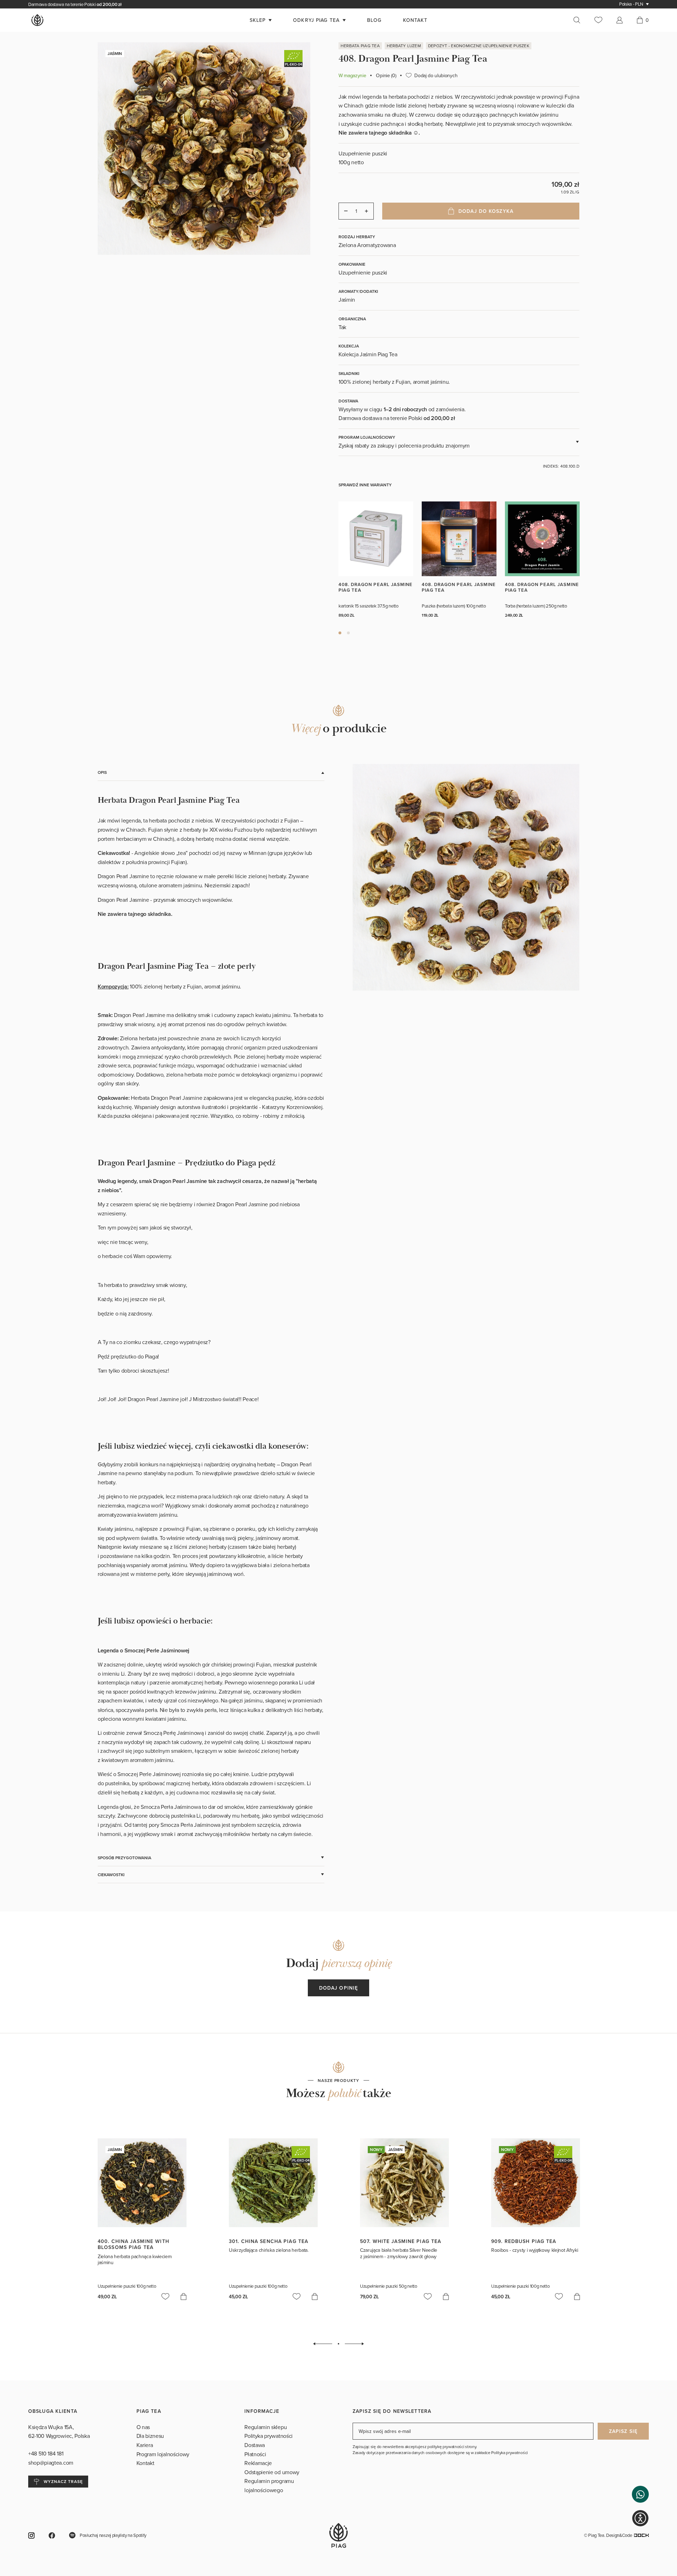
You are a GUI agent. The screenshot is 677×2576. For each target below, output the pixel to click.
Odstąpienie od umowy (272, 2472)
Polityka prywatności (269, 2436)
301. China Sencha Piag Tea (269, 2241)
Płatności (255, 2454)
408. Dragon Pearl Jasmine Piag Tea (376, 587)
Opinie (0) (386, 75)
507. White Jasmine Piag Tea (401, 2241)
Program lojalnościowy (163, 2454)
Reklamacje (258, 2463)
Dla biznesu (150, 2436)
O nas (143, 2427)
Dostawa (255, 2445)
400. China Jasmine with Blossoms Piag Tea (133, 2244)
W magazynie (352, 75)
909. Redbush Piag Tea (524, 2241)
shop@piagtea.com (51, 2463)
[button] (640, 2494)
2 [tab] (348, 633)
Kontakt (145, 2463)
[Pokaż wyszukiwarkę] (580, 20)
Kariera (145, 2445)
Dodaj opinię (338, 1988)
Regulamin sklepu (266, 2427)
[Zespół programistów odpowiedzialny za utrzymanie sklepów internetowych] (641, 2535)
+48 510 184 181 (46, 2453)
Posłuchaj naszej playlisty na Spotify (113, 2535)
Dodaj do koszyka (486, 211)
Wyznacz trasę (63, 2481)
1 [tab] (340, 633)
